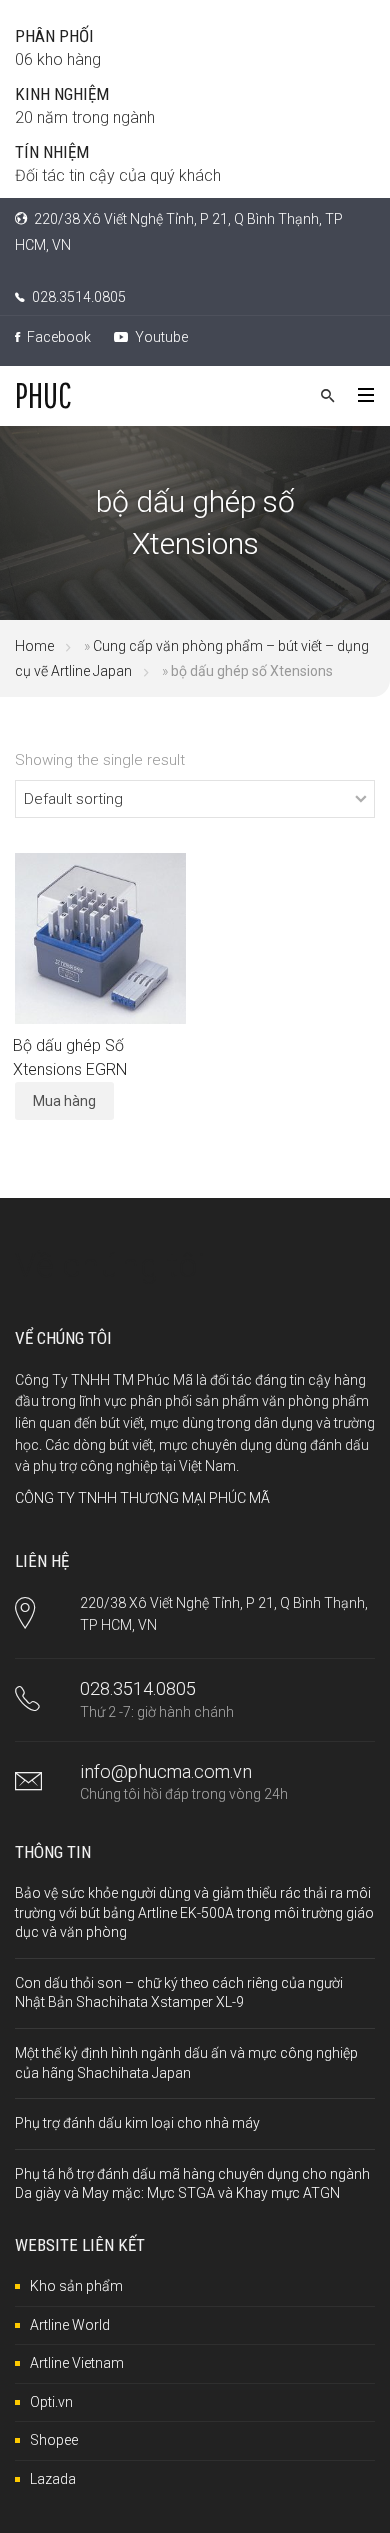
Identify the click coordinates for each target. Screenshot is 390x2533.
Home (34, 646)
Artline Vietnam (77, 2363)
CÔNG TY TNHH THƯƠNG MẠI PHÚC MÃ (142, 1498)
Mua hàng (64, 1101)
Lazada (53, 2479)
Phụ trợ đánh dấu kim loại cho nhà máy (137, 2123)
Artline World (70, 2325)
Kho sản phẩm (76, 2286)
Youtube (160, 337)
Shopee (54, 2440)
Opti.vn (51, 2402)
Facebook (57, 337)
